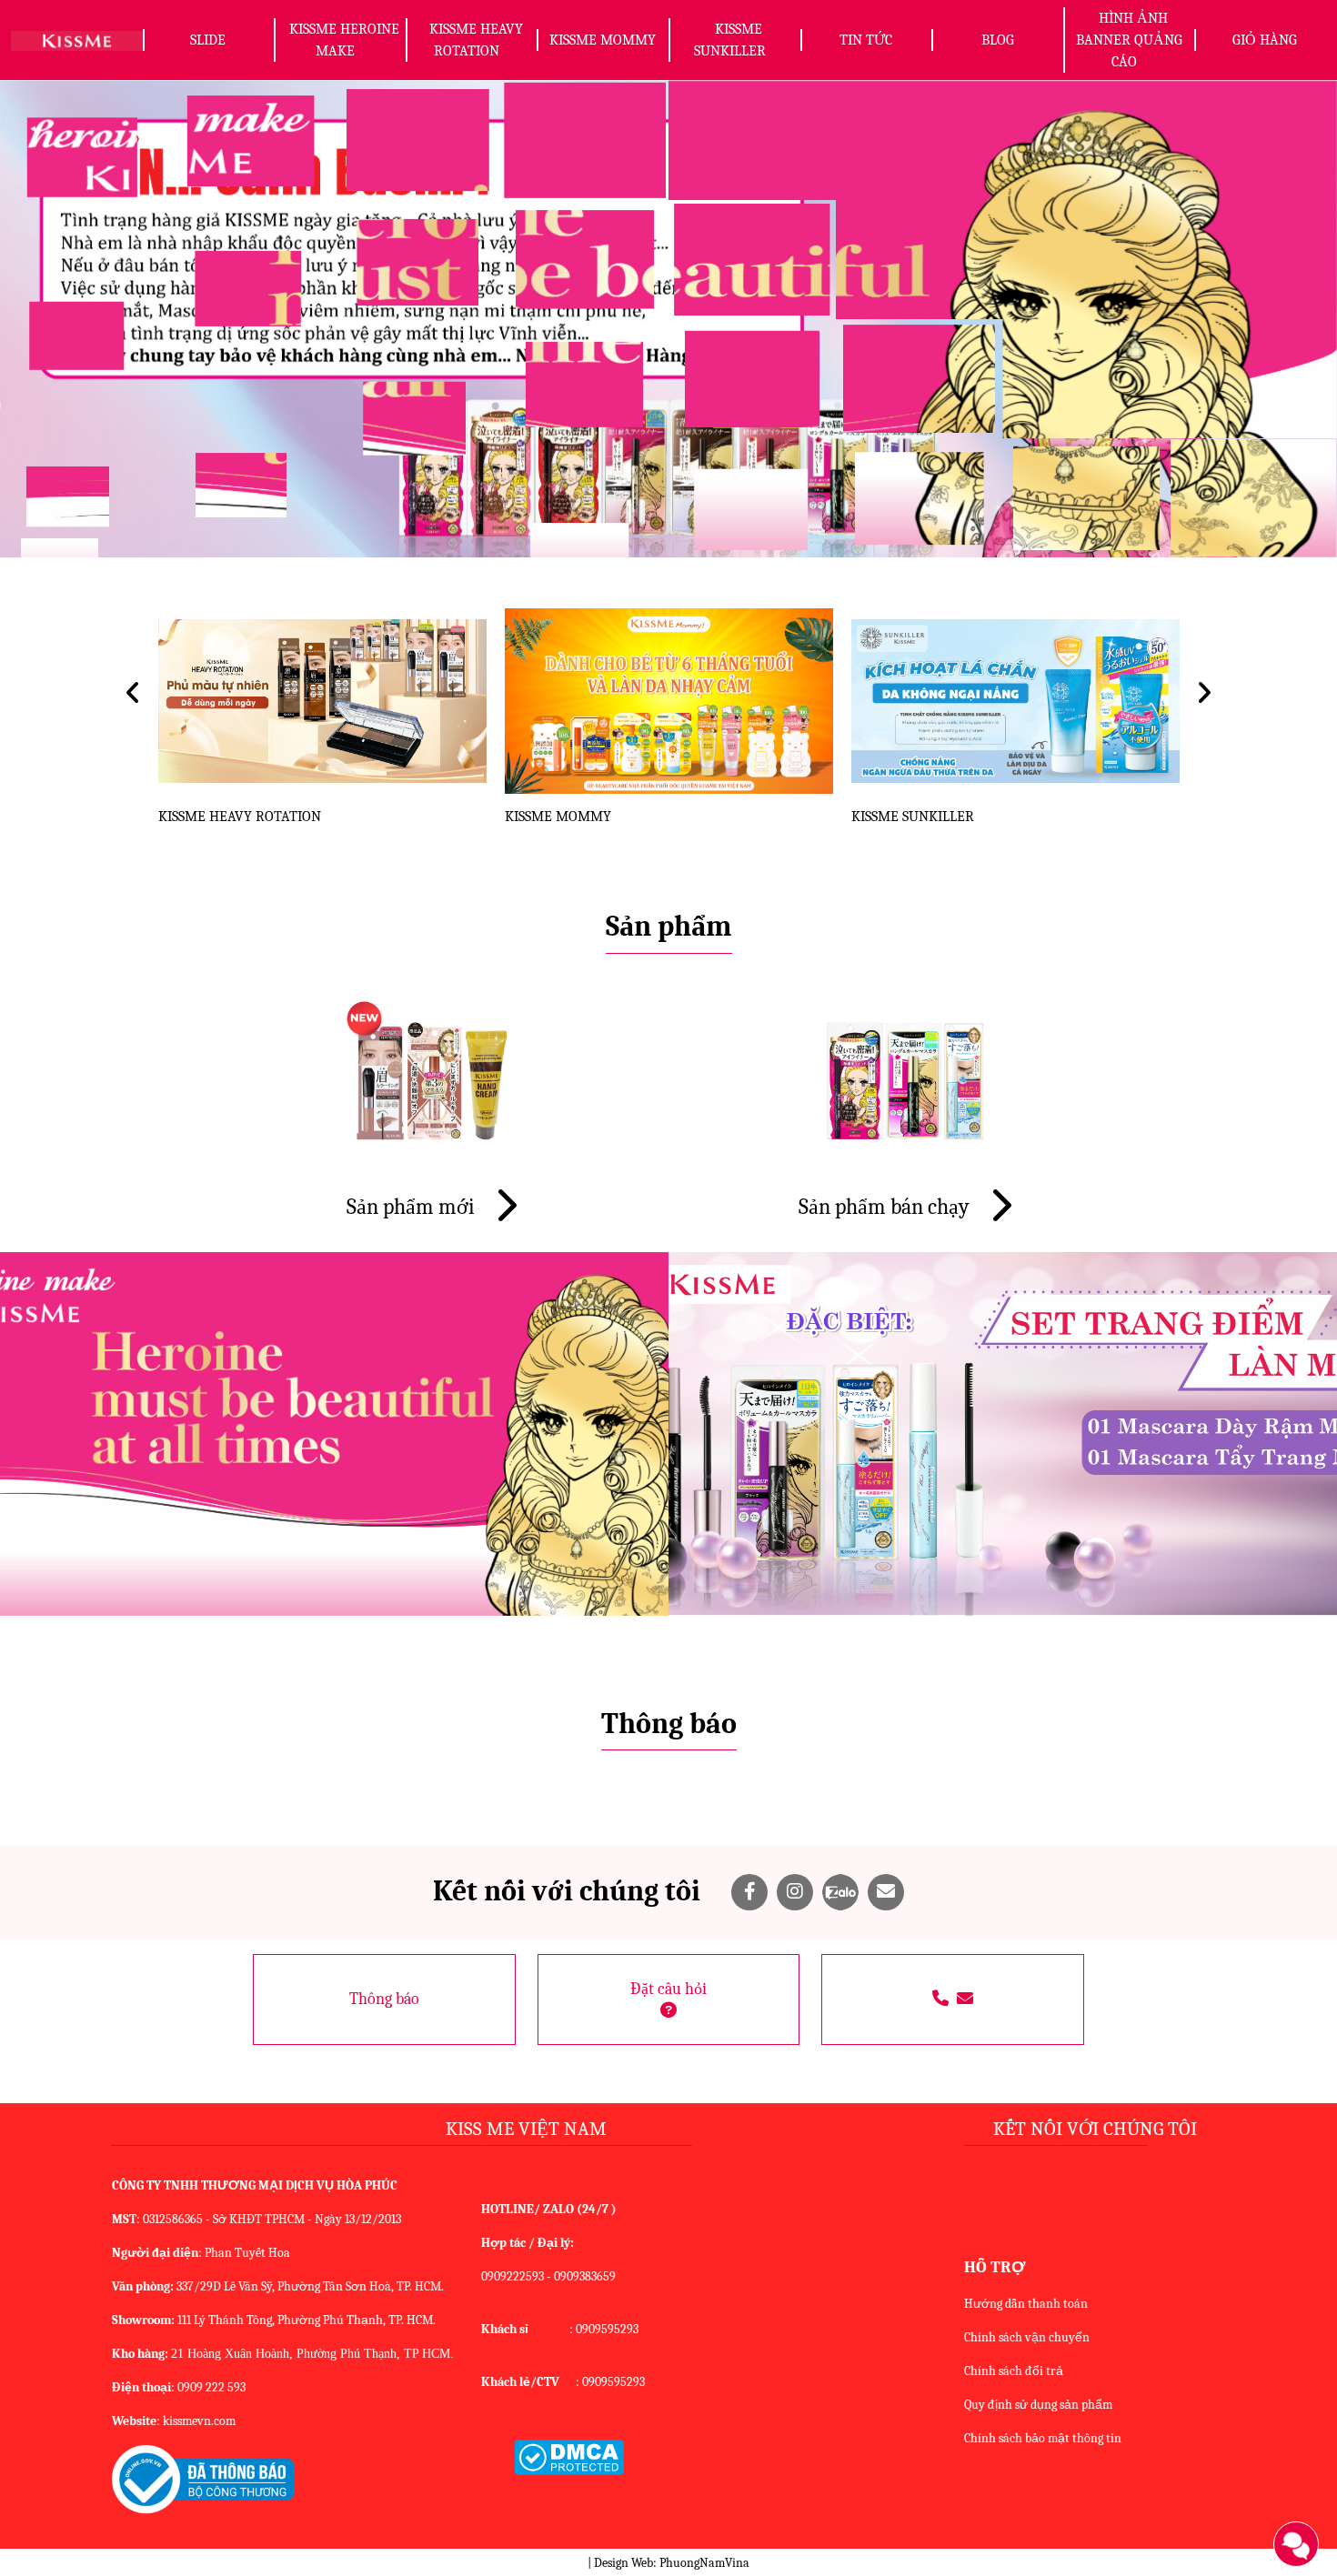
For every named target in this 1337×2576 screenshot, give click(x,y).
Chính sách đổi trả (1014, 2371)
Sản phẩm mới (413, 1207)
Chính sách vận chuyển (1027, 2337)
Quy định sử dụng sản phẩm (1038, 2405)
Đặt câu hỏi (668, 1989)
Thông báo (384, 1999)
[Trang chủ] (77, 40)
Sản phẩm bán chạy (886, 1207)
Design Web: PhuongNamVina (672, 2563)
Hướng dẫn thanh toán (1026, 2304)
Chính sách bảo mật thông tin (1043, 2438)
